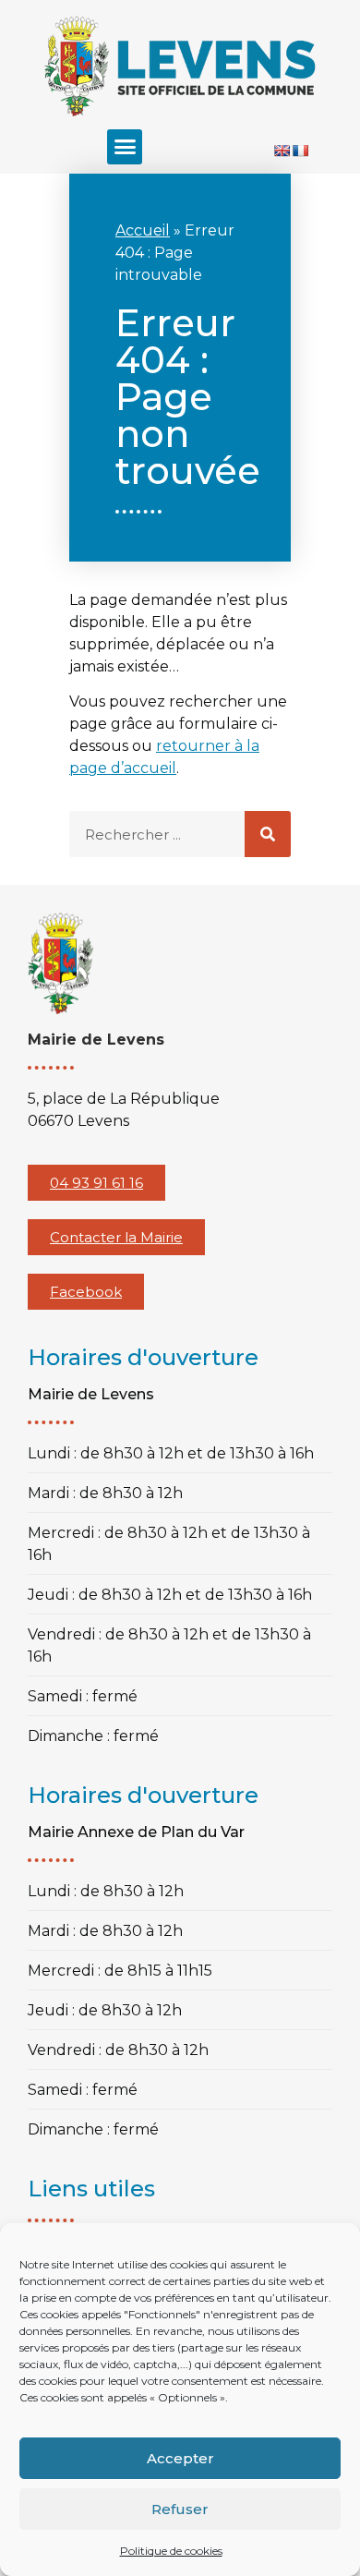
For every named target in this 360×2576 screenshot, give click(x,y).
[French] (300, 151)
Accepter (180, 2458)
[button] (125, 147)
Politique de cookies (171, 2551)
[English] (282, 151)
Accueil (143, 230)
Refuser (180, 2509)
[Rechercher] (268, 834)
